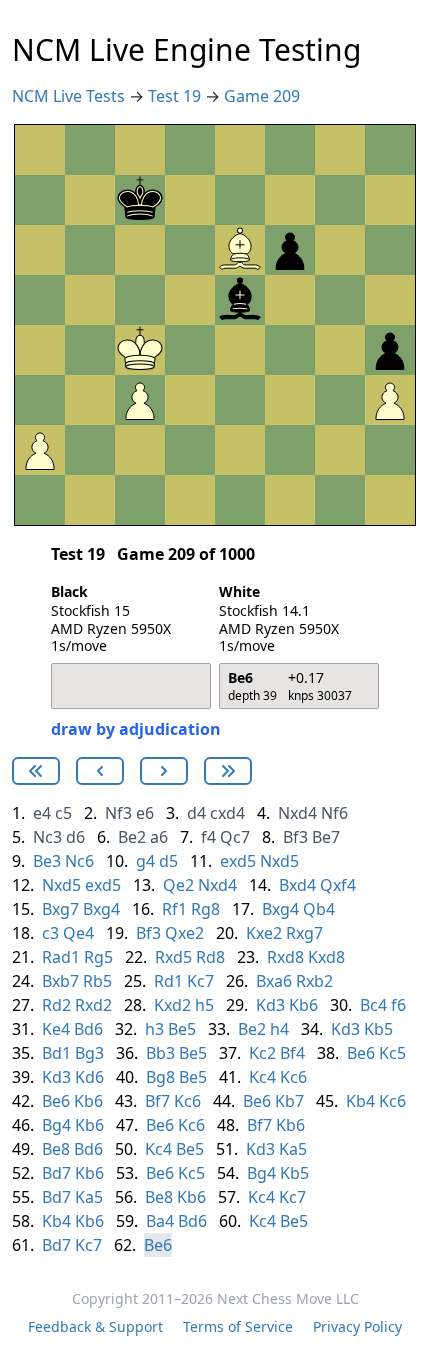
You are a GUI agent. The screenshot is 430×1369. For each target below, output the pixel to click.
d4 (196, 813)
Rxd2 (93, 1005)
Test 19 (176, 96)
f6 (398, 1005)
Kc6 (293, 1077)
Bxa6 (274, 981)
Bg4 (56, 1125)
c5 (63, 813)
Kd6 (89, 1077)
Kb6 (303, 1005)
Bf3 (295, 837)
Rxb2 (314, 981)
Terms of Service (238, 1326)
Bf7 (157, 1101)
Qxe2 (184, 933)
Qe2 (178, 885)
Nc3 (47, 837)
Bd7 (56, 1173)
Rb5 (97, 981)
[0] (36, 771)
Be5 (182, 1029)
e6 (145, 813)
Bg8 (160, 1077)
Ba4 (160, 1221)
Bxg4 (101, 909)
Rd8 (210, 957)
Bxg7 (60, 909)
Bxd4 (297, 885)
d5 (168, 861)
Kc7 (200, 981)
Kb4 (360, 1101)
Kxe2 (264, 933)
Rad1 (61, 957)
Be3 (47, 861)
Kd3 (270, 1005)
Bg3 (89, 1053)
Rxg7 (304, 933)
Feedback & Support (95, 1326)
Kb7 (289, 1101)
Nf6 (334, 813)
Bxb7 (60, 981)
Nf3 (118, 813)
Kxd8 (326, 957)
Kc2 (262, 1053)
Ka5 (293, 1149)
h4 (279, 1029)
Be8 (56, 1149)
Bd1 (56, 1053)
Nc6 (79, 861)
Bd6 (88, 1029)
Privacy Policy (357, 1326)
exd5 (238, 861)
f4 (208, 837)
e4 (42, 813)
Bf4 (292, 1053)
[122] (100, 771)
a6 (159, 837)
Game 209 (262, 96)
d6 (75, 837)
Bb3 (160, 1053)
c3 (50, 933)
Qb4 (319, 909)
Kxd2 (172, 1005)
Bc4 (373, 1005)
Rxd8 (285, 957)
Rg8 (205, 909)
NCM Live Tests (70, 96)
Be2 (132, 837)
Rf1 (174, 909)
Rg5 (98, 957)
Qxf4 (338, 885)
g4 (145, 861)
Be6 (361, 1053)
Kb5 (378, 1029)
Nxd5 (279, 861)
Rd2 (56, 1005)
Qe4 (78, 933)
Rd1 (168, 981)
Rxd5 (173, 957)
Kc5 (392, 1053)
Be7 (326, 837)
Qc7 (235, 837)
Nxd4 (297, 813)
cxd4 (227, 813)
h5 (204, 1005)
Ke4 (56, 1029)
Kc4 (262, 1077)
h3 (154, 1029)
